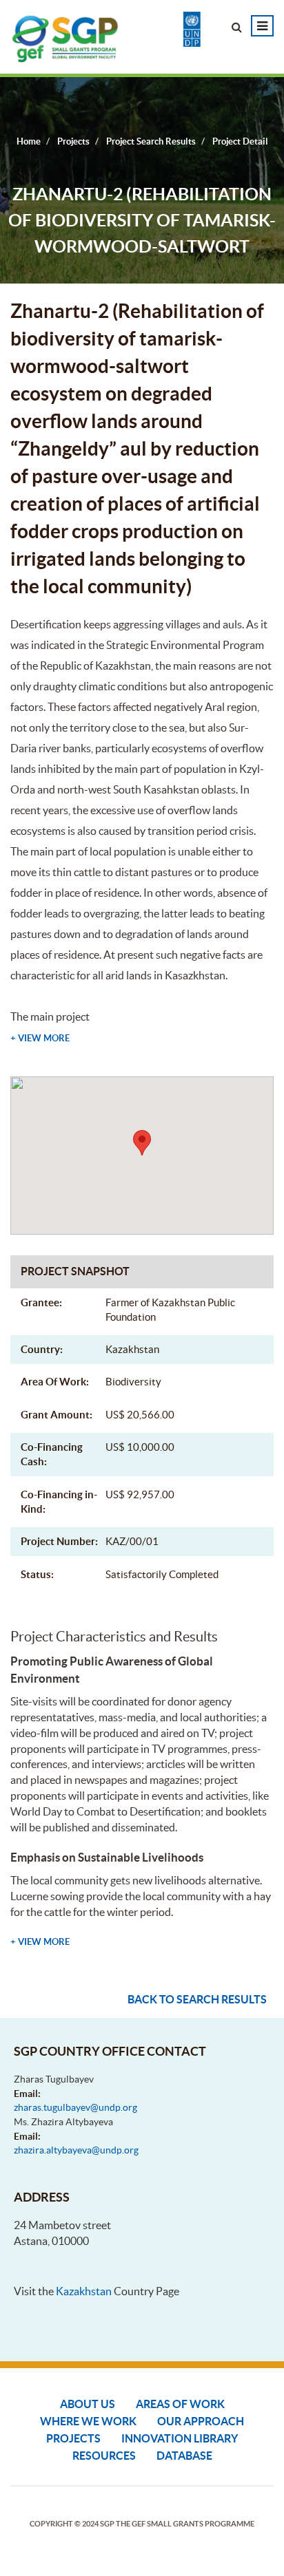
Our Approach (201, 2421)
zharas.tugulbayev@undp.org (75, 2107)
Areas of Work (180, 2404)
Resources (104, 2456)
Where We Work (88, 2421)
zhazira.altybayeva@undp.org (76, 2150)
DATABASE (184, 2456)
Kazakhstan (84, 2291)
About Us (88, 2404)
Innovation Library (180, 2438)
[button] (142, 1143)
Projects (73, 2438)
